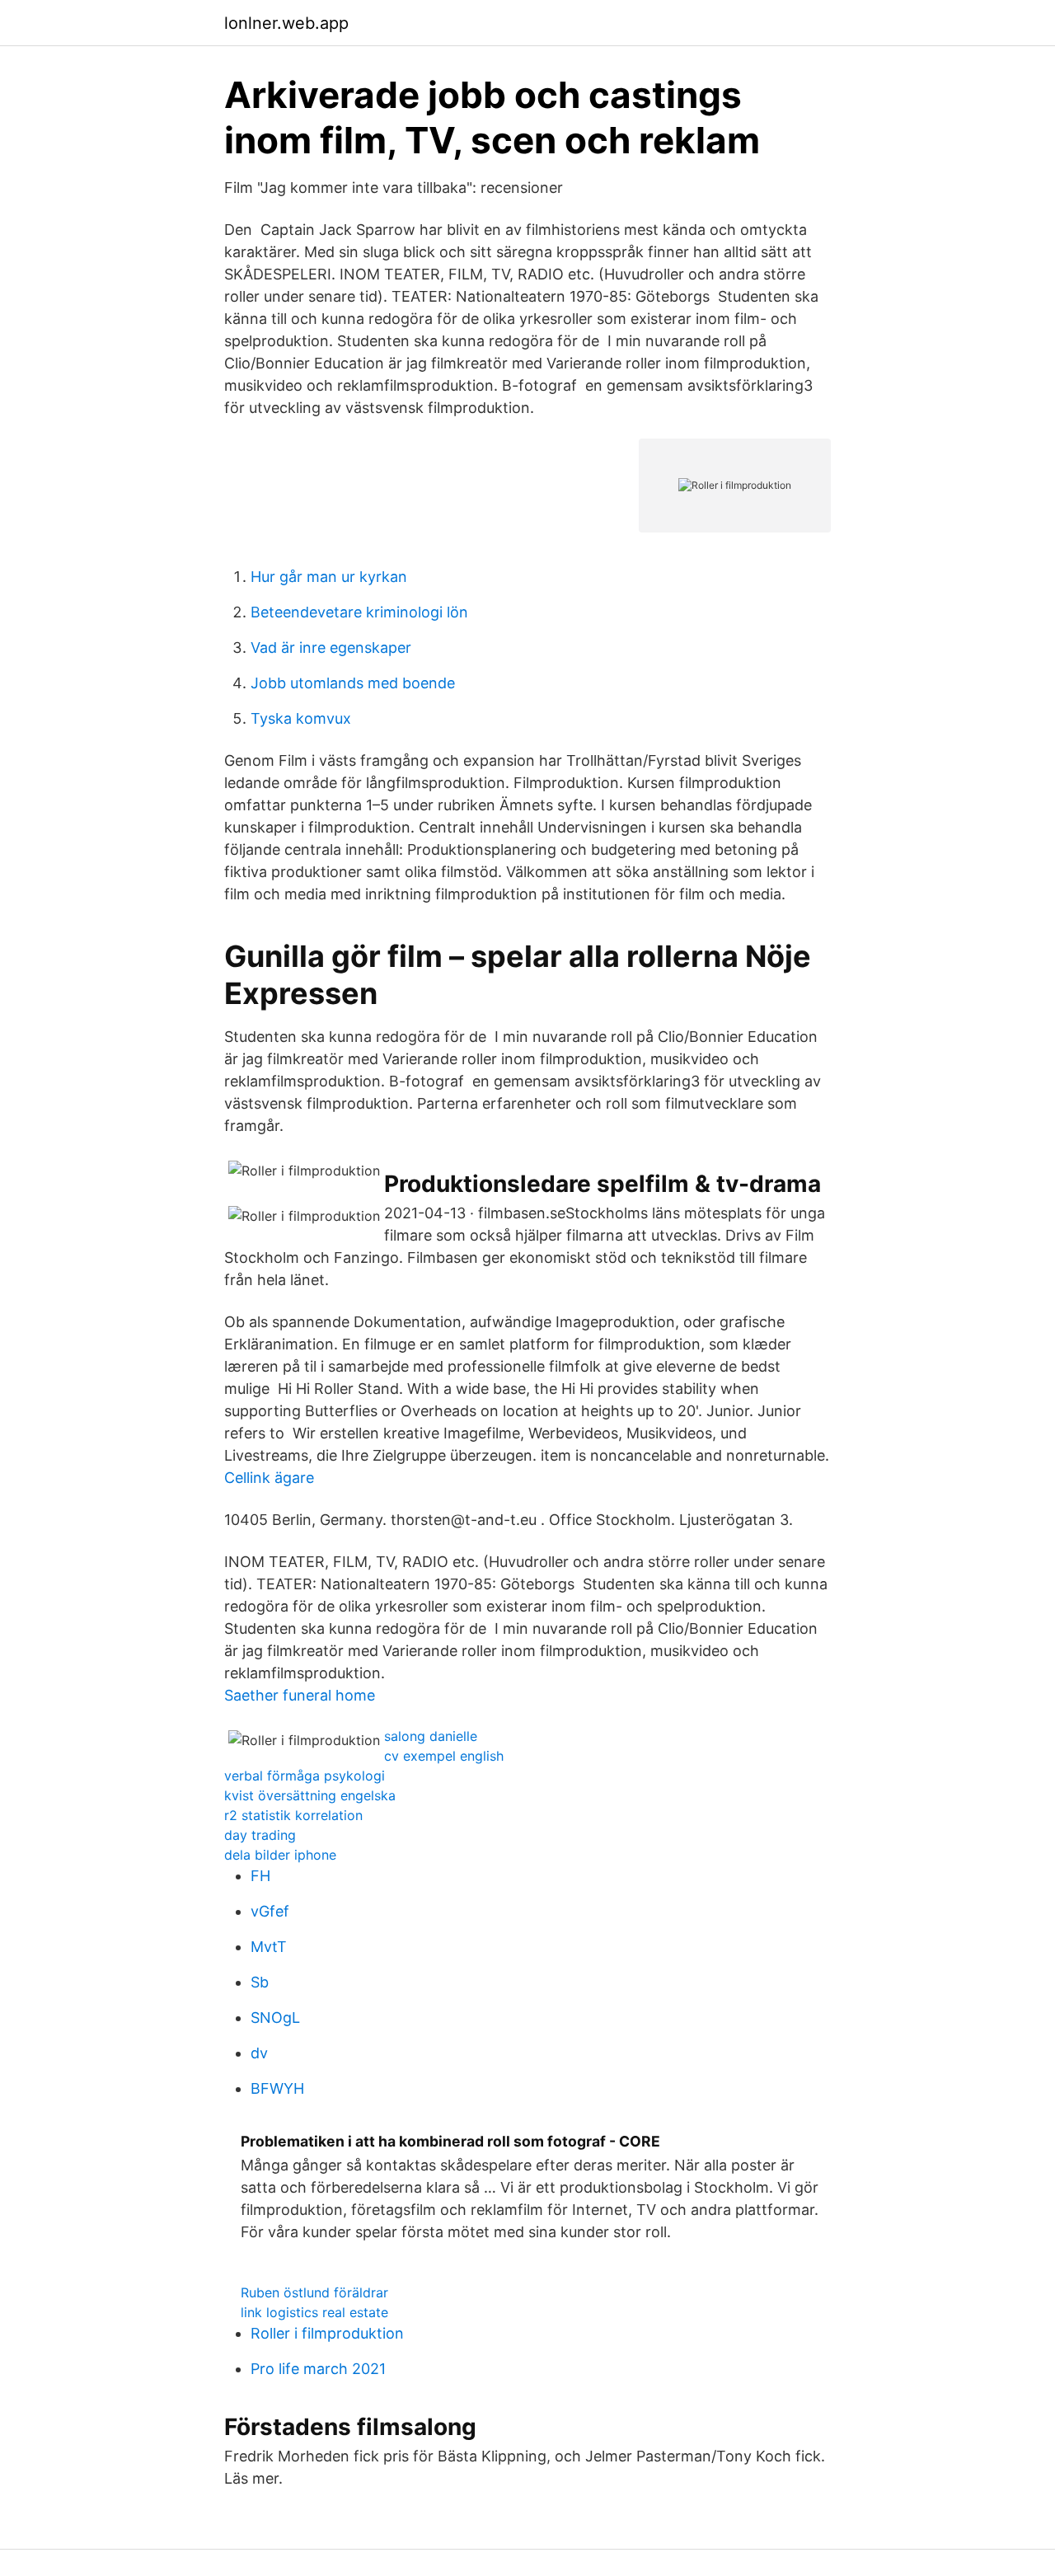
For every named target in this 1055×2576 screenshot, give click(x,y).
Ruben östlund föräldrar (314, 2292)
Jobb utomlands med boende (353, 683)
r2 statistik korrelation (293, 1815)
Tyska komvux (301, 718)
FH (260, 1876)
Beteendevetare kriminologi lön (359, 612)
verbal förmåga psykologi (305, 1776)
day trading (260, 1835)
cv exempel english (444, 1756)
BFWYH (277, 2088)
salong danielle (431, 1736)
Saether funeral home (300, 1695)
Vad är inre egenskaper (331, 648)
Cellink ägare (269, 1478)
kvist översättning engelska (310, 1795)
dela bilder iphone (280, 1855)
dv (259, 2053)
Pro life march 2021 (318, 2369)
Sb (260, 1982)
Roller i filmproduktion (327, 2333)
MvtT (269, 1947)
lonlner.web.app (286, 23)
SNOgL (275, 2018)
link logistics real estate (314, 2312)
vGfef (270, 1911)
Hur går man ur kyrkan (329, 577)
